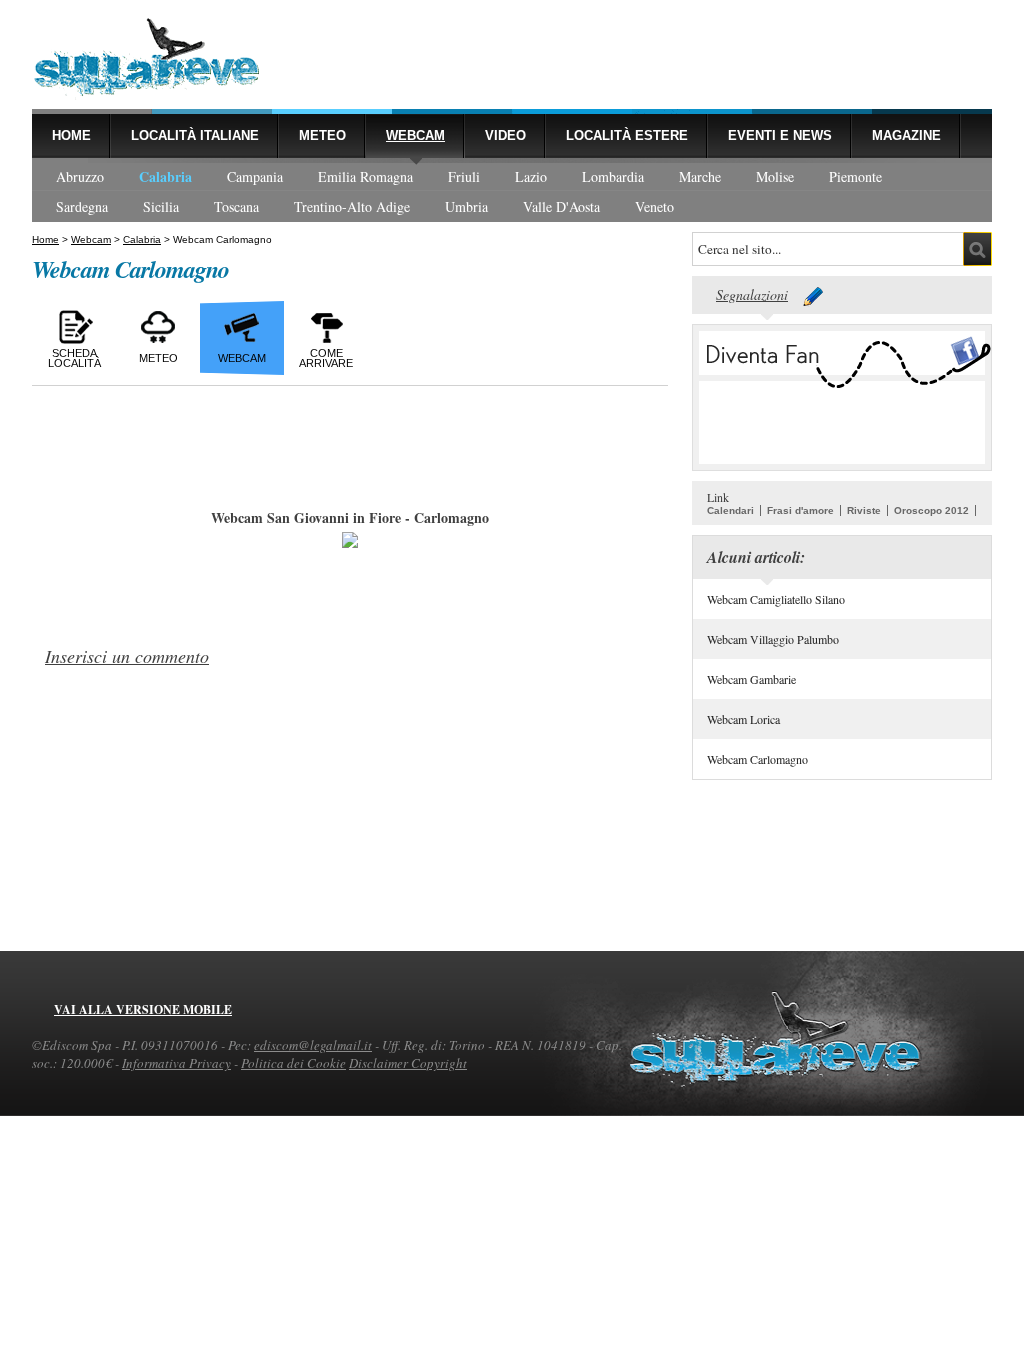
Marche (700, 176)
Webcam (415, 135)
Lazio (531, 176)
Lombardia (613, 176)
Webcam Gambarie (751, 679)
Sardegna (82, 206)
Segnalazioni (752, 294)
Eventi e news (780, 135)
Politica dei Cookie (293, 1063)
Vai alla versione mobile (143, 1009)
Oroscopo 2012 (931, 510)
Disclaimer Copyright (408, 1063)
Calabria (165, 176)
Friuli (464, 176)
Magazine (906, 135)
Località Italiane (195, 135)
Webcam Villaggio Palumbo (773, 639)
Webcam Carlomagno (757, 759)
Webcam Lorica (743, 719)
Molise (775, 176)
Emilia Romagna (365, 176)
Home (71, 135)
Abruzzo (80, 176)
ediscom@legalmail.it (313, 1045)
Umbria (466, 206)
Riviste (864, 510)
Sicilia (161, 206)
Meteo (322, 135)
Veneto (654, 206)
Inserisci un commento (127, 656)
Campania (255, 176)
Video (505, 135)
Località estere (627, 135)
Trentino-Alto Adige (352, 206)
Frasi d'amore (800, 510)
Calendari (730, 510)
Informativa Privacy (176, 1063)
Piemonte (855, 176)
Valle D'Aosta (561, 206)
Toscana (236, 206)
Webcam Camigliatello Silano (776, 599)
